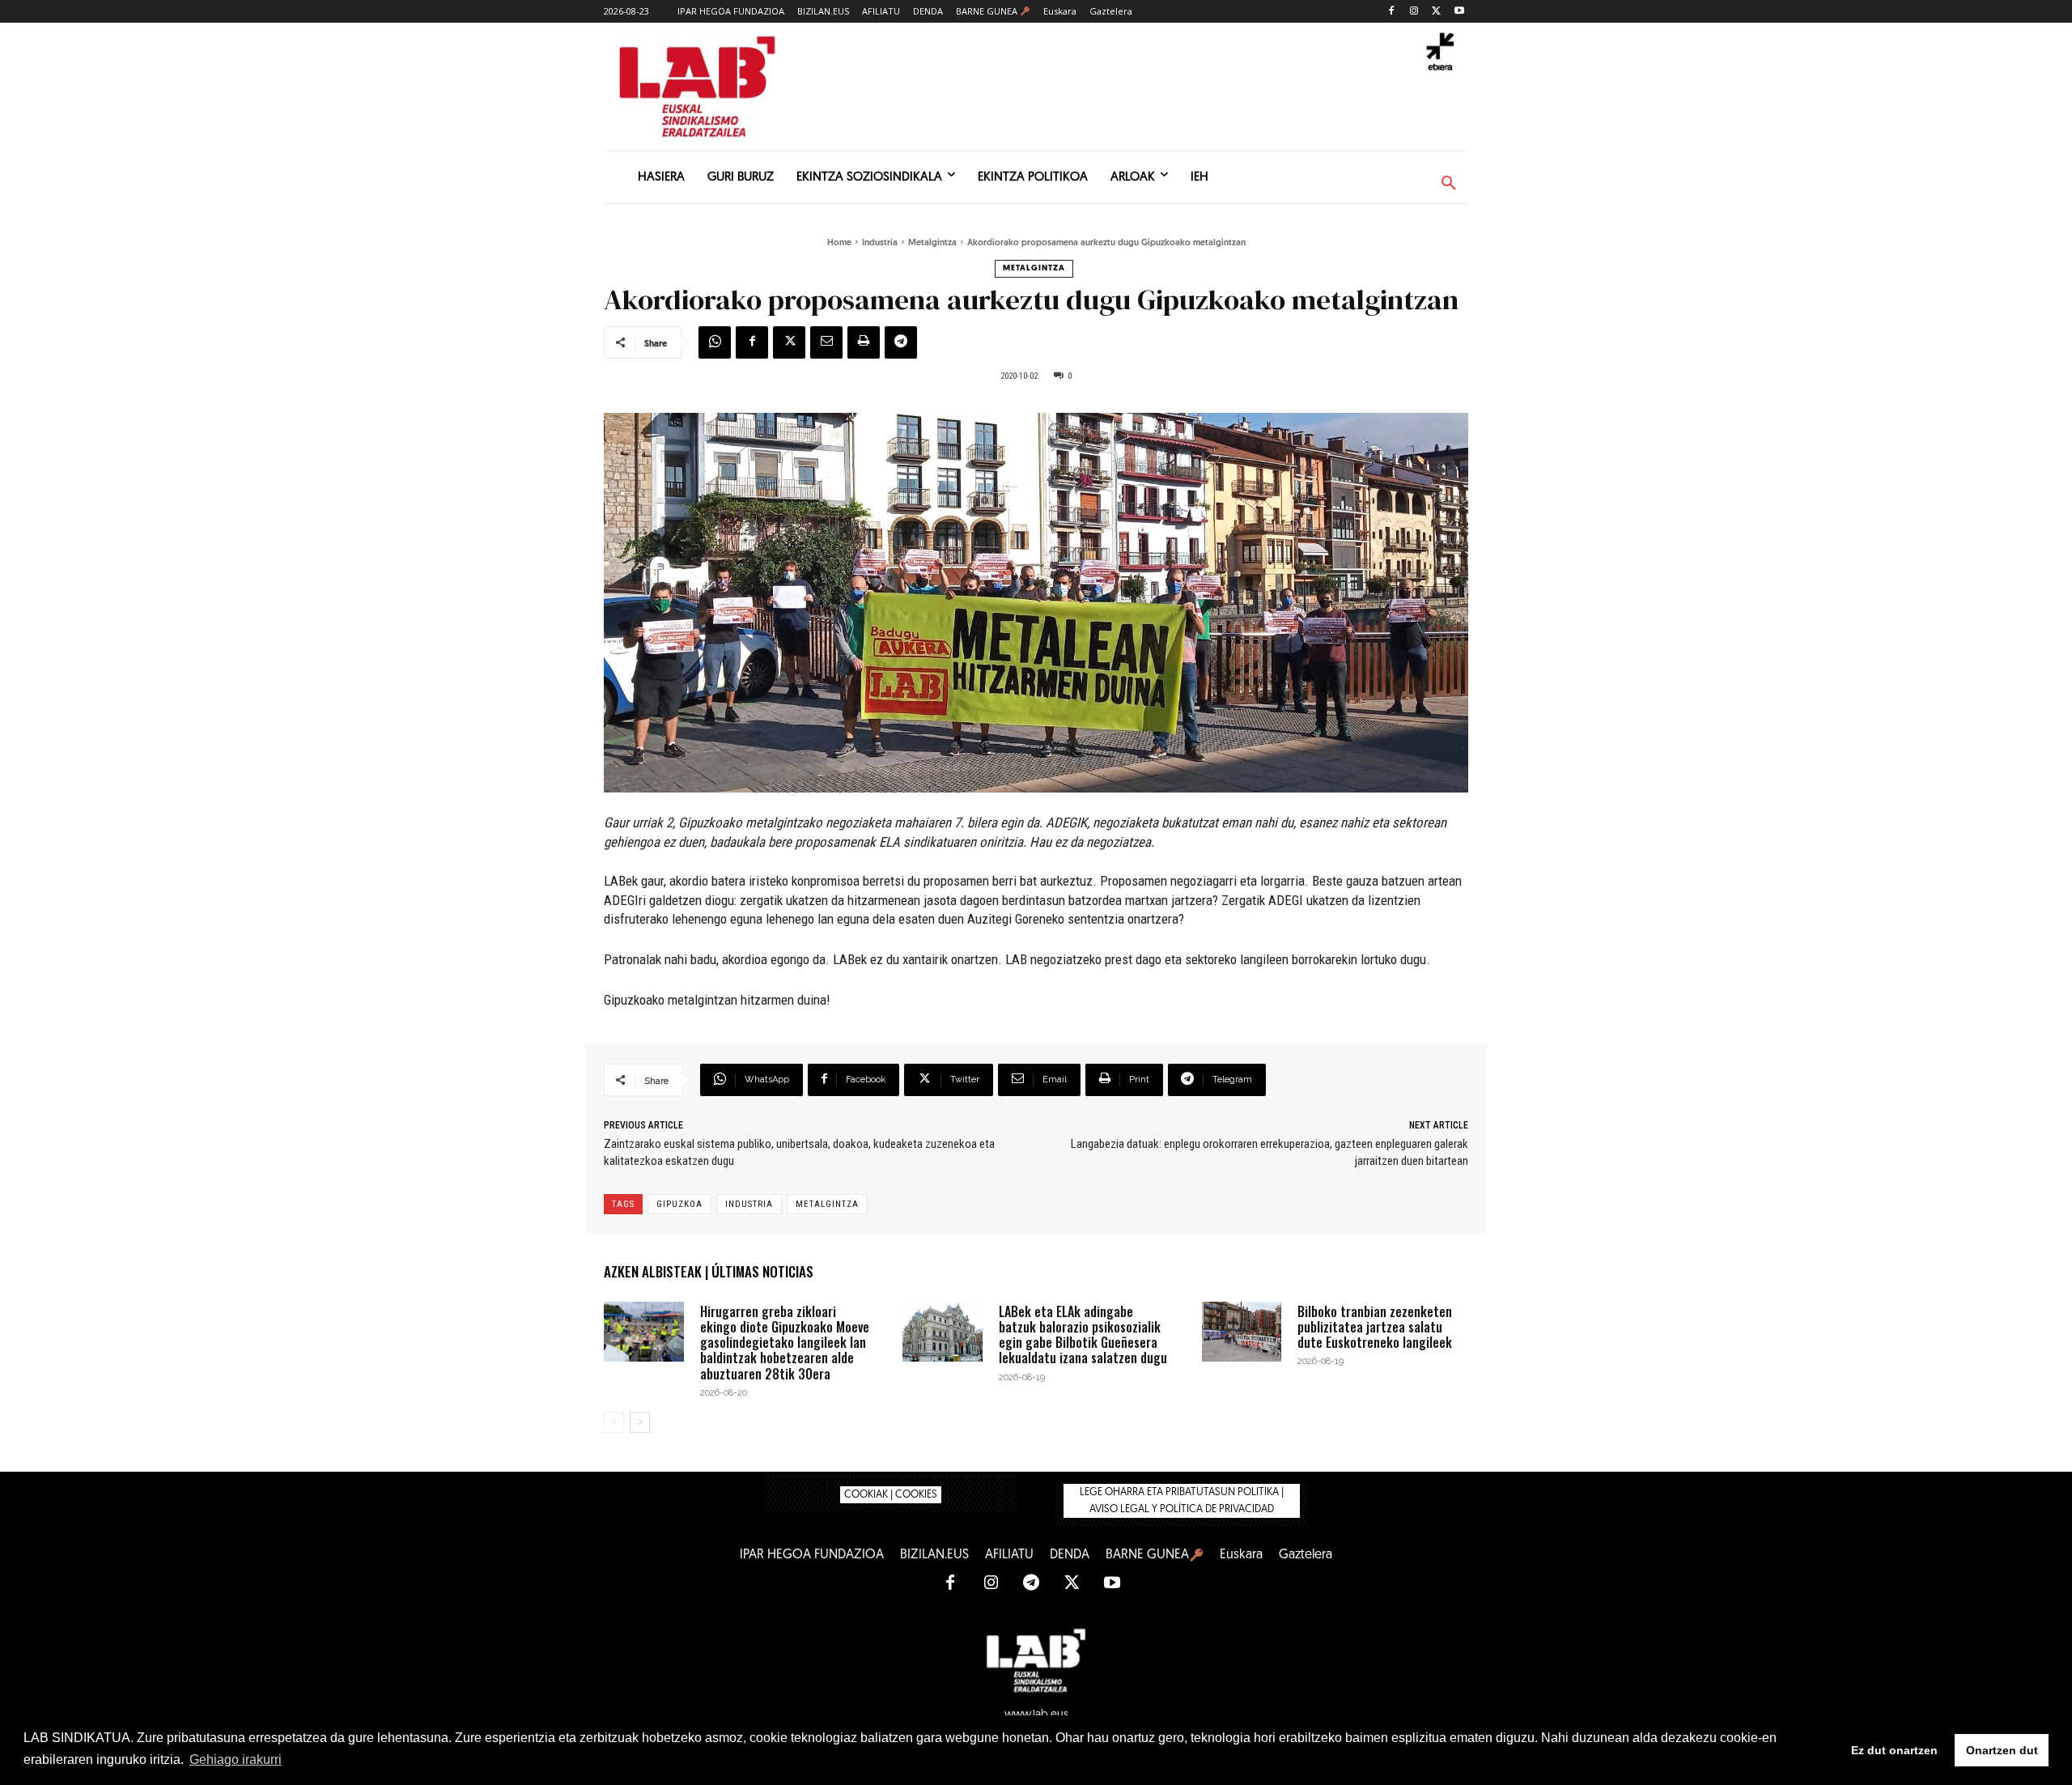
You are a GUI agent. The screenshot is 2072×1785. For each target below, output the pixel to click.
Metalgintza (932, 243)
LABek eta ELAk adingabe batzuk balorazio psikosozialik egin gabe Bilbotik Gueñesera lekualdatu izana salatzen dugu (1083, 1335)
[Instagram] (1414, 12)
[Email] (826, 342)
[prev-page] (614, 1422)
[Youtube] (1459, 12)
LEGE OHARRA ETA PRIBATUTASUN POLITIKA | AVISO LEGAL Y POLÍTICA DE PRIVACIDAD (1182, 1501)
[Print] (864, 342)
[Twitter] (1436, 12)
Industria (880, 243)
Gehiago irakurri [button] (236, 1759)
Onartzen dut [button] (2002, 1750)
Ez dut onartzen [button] (1894, 1750)
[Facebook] (1392, 12)
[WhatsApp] (715, 342)
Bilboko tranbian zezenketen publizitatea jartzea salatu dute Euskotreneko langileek (1375, 1327)
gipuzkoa (679, 1204)
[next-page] (640, 1422)
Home (839, 243)
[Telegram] (901, 342)
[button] (1449, 184)
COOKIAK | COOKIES (891, 1495)
